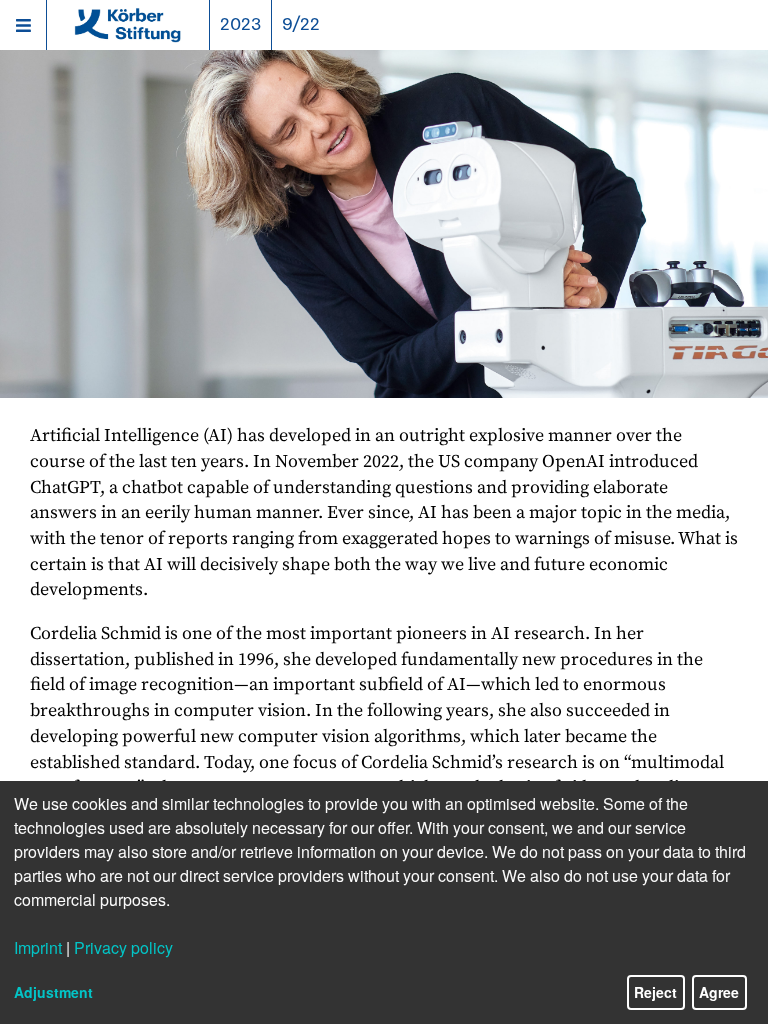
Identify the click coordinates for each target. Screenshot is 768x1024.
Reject (655, 992)
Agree (719, 992)
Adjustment (53, 992)
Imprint (38, 947)
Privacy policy (123, 947)
